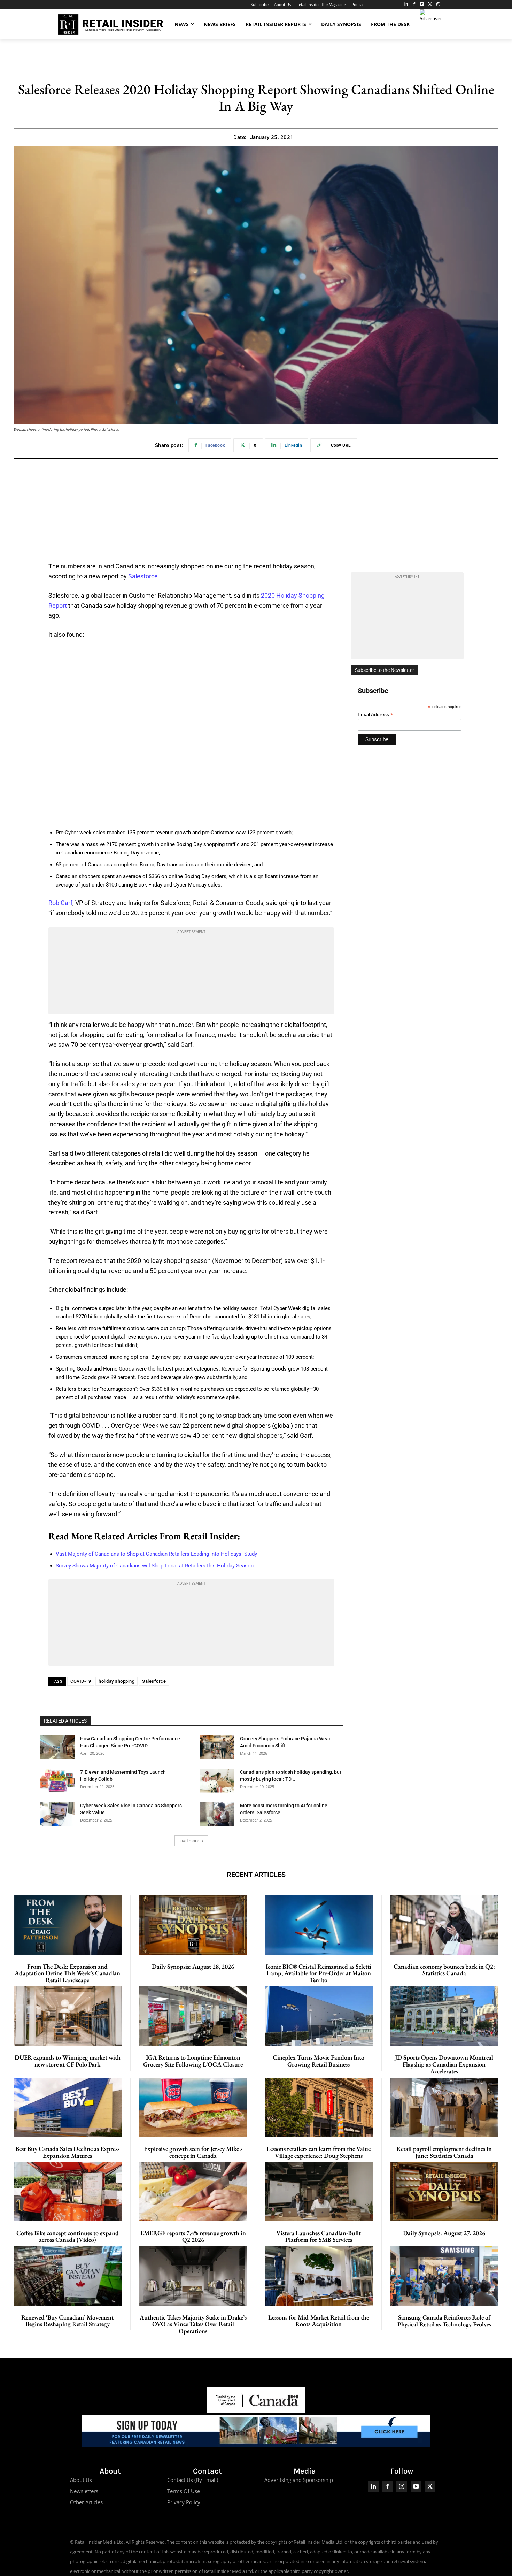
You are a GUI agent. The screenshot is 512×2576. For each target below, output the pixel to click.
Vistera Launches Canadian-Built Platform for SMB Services (319, 2236)
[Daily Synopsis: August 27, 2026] (444, 2191)
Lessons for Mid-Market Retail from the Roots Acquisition (319, 2321)
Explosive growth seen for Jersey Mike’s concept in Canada (193, 2152)
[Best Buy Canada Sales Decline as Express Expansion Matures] (68, 2107)
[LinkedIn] (406, 5)
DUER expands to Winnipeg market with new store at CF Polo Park (68, 2061)
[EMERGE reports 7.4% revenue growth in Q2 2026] (193, 2191)
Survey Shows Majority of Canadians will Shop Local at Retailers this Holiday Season (155, 1566)
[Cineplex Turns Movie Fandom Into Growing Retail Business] (319, 2016)
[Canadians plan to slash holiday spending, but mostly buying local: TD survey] (217, 1781)
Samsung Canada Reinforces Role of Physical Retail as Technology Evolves (444, 2321)
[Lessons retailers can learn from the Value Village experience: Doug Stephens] (319, 2107)
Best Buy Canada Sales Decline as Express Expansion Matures (67, 2152)
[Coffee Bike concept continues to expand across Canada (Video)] (68, 2191)
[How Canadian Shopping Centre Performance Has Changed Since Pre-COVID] (57, 1747)
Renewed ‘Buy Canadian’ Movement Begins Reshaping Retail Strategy (67, 2321)
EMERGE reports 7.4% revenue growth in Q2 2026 (193, 2236)
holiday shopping (117, 1681)
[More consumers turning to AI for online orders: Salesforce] (217, 1814)
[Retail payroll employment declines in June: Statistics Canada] (444, 2107)
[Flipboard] (422, 5)
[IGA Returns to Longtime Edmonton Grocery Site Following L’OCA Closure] (193, 2016)
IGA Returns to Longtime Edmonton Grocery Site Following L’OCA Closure (193, 2061)
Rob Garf (60, 903)
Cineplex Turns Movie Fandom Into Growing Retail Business (319, 2061)
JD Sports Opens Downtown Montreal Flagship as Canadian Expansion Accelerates (444, 2064)
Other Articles (86, 2502)
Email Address (375, 715)
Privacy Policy (184, 2502)
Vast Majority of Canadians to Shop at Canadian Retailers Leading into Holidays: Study (156, 1554)
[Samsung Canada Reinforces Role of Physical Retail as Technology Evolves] (445, 2276)
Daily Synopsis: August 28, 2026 (193, 1966)
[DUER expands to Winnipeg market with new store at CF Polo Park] (68, 2016)
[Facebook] (414, 5)
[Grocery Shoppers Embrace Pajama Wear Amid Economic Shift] (217, 1747)
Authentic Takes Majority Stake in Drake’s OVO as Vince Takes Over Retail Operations (193, 2324)
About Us (81, 2480)
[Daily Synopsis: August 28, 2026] (193, 1925)
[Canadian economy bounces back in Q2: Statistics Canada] (444, 1925)
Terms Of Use (184, 2491)
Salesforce (143, 576)
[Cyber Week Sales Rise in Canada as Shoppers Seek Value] (57, 1814)
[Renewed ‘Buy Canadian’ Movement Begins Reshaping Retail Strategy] (68, 2276)
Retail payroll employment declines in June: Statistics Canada (444, 2152)
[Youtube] (416, 2487)
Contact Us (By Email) (193, 2480)
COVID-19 (81, 1681)
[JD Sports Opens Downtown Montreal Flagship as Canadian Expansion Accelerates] (444, 2016)
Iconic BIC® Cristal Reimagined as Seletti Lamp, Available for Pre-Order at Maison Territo (319, 1973)
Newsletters (84, 2491)
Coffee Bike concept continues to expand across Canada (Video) (68, 2236)
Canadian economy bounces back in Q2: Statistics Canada (444, 1970)
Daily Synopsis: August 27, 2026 (444, 2233)
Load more (189, 1841)
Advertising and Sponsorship (299, 2480)
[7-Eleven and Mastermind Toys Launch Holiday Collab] (57, 1781)
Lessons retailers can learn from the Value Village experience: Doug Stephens (319, 2152)
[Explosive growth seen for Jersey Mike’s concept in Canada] (193, 2107)
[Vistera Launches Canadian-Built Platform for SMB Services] (319, 2191)
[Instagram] (438, 5)
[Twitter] (430, 5)
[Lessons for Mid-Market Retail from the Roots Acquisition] (319, 2276)
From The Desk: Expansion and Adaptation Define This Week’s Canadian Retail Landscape (67, 1973)
